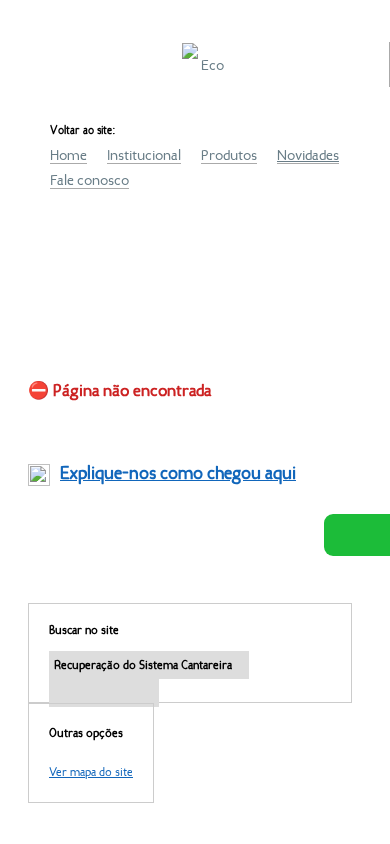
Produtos (229, 155)
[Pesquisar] (104, 693)
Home (68, 155)
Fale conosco (89, 180)
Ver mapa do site (91, 772)
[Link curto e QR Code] (60, 789)
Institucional (144, 155)
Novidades (308, 155)
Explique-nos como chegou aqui (178, 473)
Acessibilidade (60, 709)
